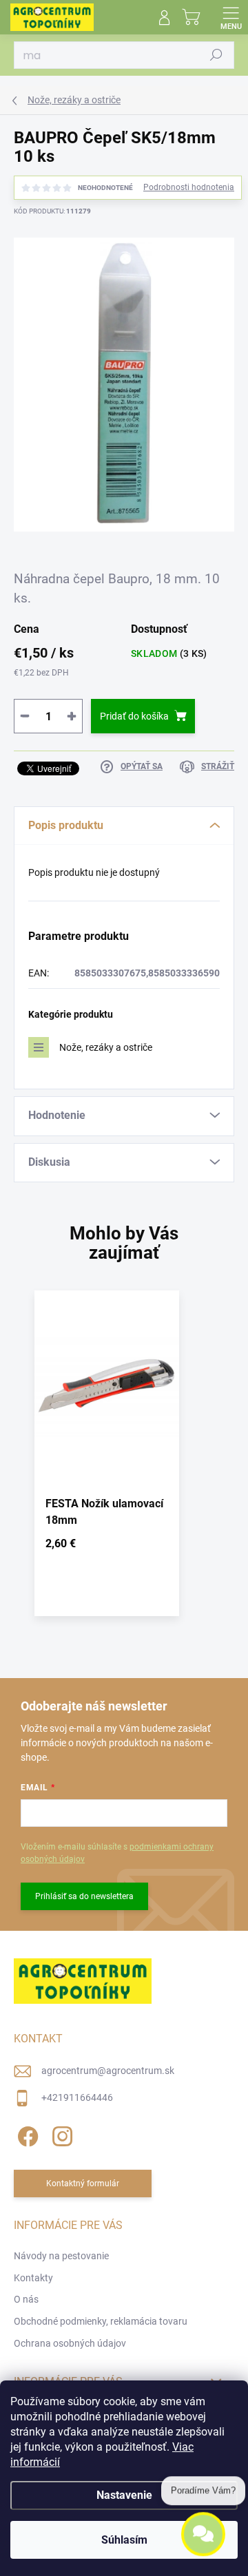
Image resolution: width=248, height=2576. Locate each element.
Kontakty (33, 2278)
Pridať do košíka (134, 716)
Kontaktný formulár (83, 2184)
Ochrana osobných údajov (70, 2343)
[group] (124, 1460)
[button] (107, 1546)
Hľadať (216, 55)
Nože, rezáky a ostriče (106, 1047)
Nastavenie (124, 2495)
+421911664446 (77, 2097)
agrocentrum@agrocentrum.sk (108, 2071)
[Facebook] (26, 2134)
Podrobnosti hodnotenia (189, 187)
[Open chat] (203, 2533)
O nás (26, 2299)
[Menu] (231, 17)
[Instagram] (60, 2134)
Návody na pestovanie (61, 2256)
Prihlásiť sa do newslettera (84, 1896)
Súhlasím (124, 2540)
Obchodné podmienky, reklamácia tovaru (101, 2321)
